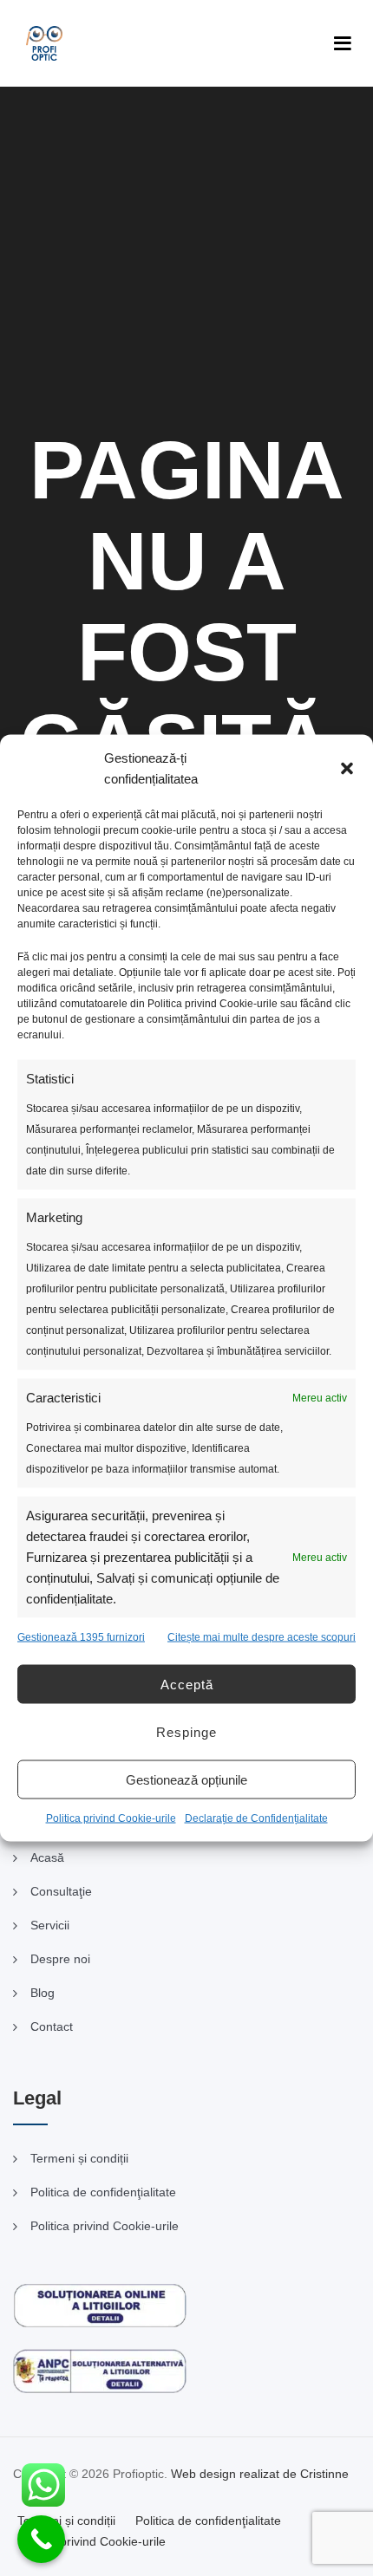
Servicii (50, 1925)
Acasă (47, 1857)
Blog (43, 1993)
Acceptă (187, 1684)
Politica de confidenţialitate (103, 2192)
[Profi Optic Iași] (44, 43)
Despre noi (60, 1959)
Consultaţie (61, 1891)
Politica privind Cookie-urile (111, 1818)
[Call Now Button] (41, 2539)
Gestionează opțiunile (186, 1779)
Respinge (186, 1731)
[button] (347, 769)
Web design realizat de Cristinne (260, 2474)
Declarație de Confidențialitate (256, 1818)
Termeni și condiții (79, 2158)
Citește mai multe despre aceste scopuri (262, 1637)
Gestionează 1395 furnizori (81, 1637)
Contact (52, 2026)
